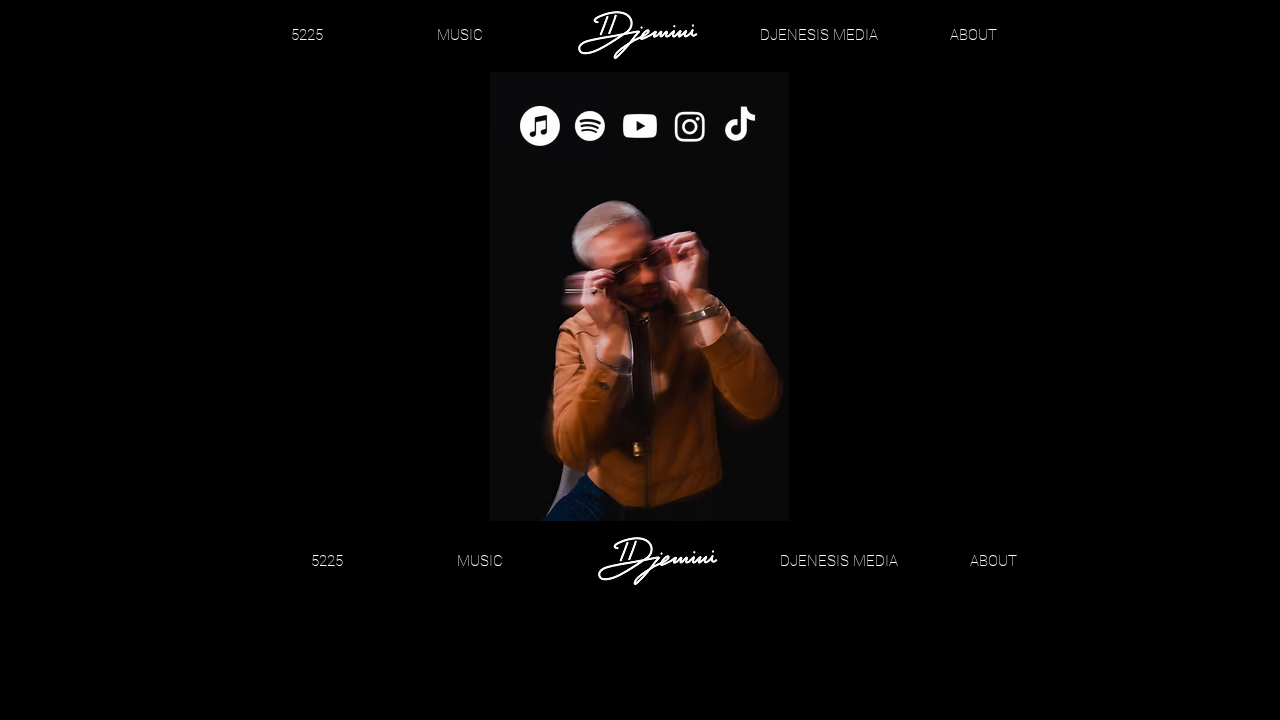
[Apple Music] (540, 126)
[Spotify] (590, 126)
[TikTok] (740, 126)
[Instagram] (690, 126)
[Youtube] (640, 126)
